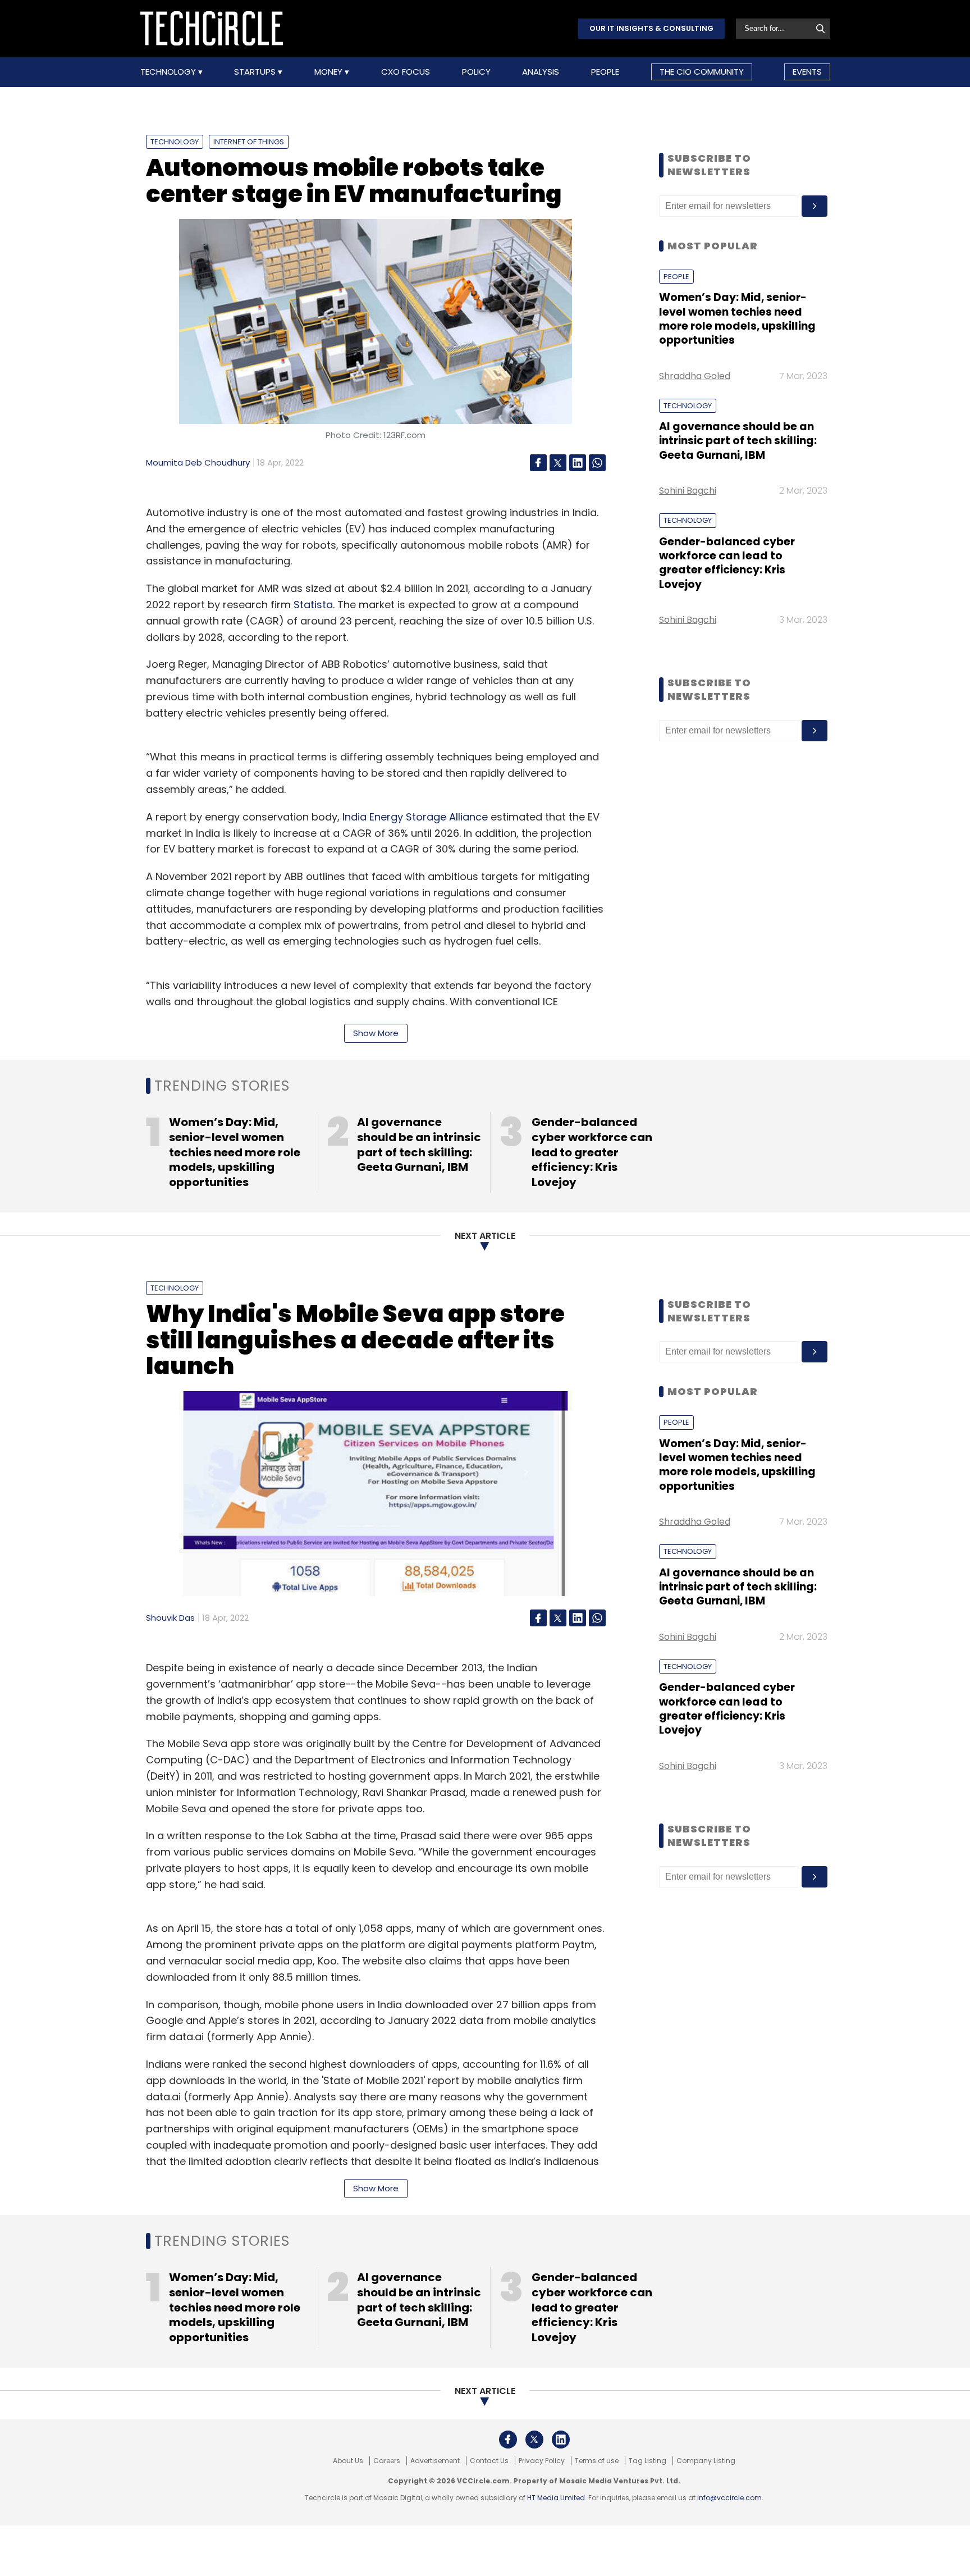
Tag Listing (648, 2461)
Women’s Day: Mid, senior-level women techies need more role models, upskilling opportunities (737, 319)
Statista (313, 605)
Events (807, 72)
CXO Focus (406, 72)
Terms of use (597, 2461)
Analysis (541, 72)
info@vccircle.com (729, 2498)
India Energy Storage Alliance (415, 817)
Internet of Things (249, 142)
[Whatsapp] (597, 463)
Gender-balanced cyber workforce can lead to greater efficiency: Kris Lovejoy (727, 563)
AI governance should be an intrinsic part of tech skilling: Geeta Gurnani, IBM (738, 441)
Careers (387, 2461)
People (605, 72)
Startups (256, 72)
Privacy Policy (542, 2461)
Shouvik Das (170, 1618)
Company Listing (706, 2461)
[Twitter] (558, 463)
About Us (348, 2461)
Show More (376, 1033)
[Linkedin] (578, 463)
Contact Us (489, 2461)
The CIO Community (702, 72)
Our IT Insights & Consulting (651, 28)
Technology (169, 72)
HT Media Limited (556, 2498)
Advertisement (435, 2461)
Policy (476, 72)
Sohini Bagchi (688, 491)
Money (330, 72)
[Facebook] (538, 463)
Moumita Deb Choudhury (198, 462)
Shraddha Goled (695, 376)
